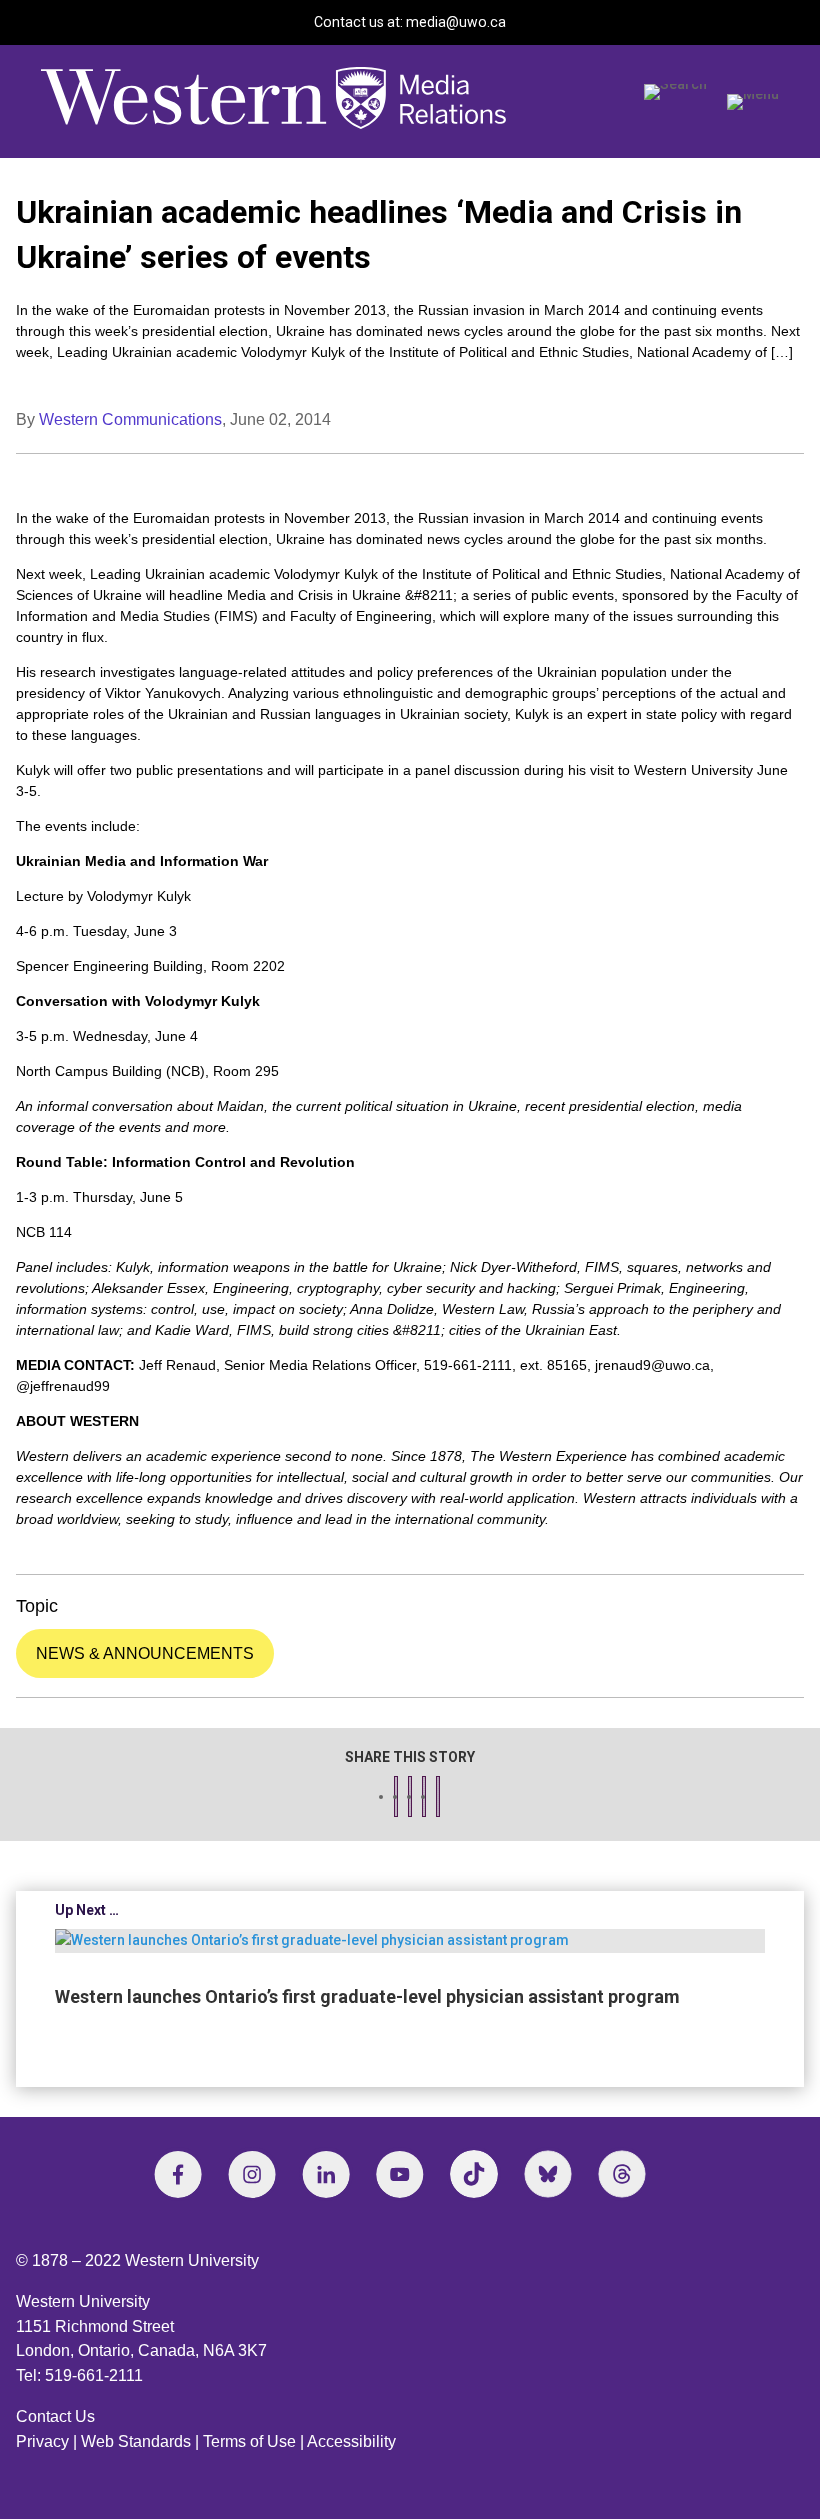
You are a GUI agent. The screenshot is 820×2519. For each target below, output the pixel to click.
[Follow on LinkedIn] (326, 2174)
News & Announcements (145, 1653)
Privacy (42, 2441)
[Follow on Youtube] (400, 2174)
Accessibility (351, 2441)
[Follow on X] (548, 2174)
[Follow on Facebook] (178, 2174)
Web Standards (136, 2441)
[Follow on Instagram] (252, 2174)
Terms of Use (249, 2441)
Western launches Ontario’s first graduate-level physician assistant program (367, 1996)
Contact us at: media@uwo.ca (410, 22)
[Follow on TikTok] (474, 2174)
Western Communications (130, 419)
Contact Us (55, 2416)
